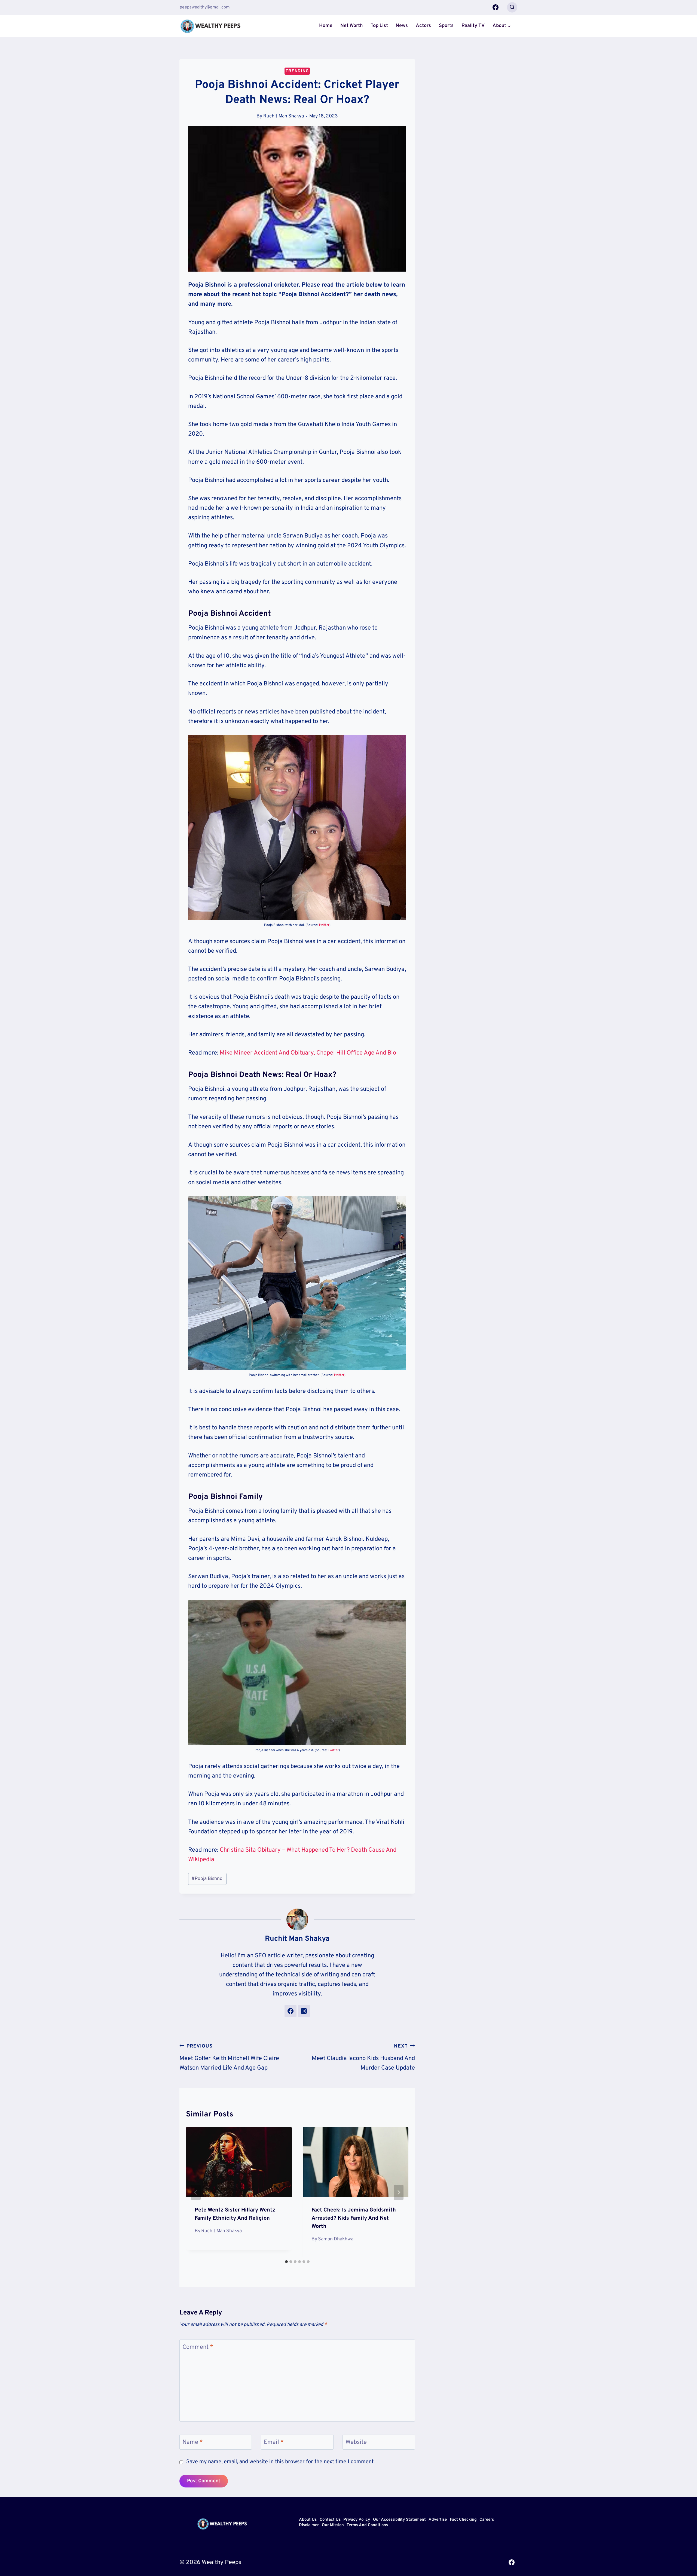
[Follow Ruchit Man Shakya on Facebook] (291, 2011)
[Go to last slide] (196, 2192)
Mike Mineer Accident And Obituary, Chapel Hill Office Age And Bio (308, 1053)
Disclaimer (309, 2525)
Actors (423, 26)
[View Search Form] (512, 7)
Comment (198, 2347)
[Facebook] (496, 7)
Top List (379, 26)
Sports (446, 26)
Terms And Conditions (367, 2525)
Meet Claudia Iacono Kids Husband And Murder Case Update (363, 2057)
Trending (297, 71)
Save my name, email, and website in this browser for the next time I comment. (280, 2462)
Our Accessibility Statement (399, 2520)
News (402, 26)
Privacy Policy (357, 2520)
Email (274, 2442)
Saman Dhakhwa (336, 2239)
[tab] (286, 2262)
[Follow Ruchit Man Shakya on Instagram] (304, 2011)
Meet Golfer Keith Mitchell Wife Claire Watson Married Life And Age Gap (229, 2057)
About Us (308, 2520)
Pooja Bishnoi (207, 1879)
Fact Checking (463, 2520)
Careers (487, 2520)
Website (356, 2442)
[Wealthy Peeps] (211, 26)
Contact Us (330, 2520)
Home (326, 26)
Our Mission (333, 2525)
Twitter (324, 925)
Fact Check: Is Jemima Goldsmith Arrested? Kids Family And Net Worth (354, 2218)
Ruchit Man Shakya (284, 116)
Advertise (438, 2520)
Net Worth (351, 26)
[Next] (399, 2192)
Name (193, 2442)
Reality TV (473, 26)
